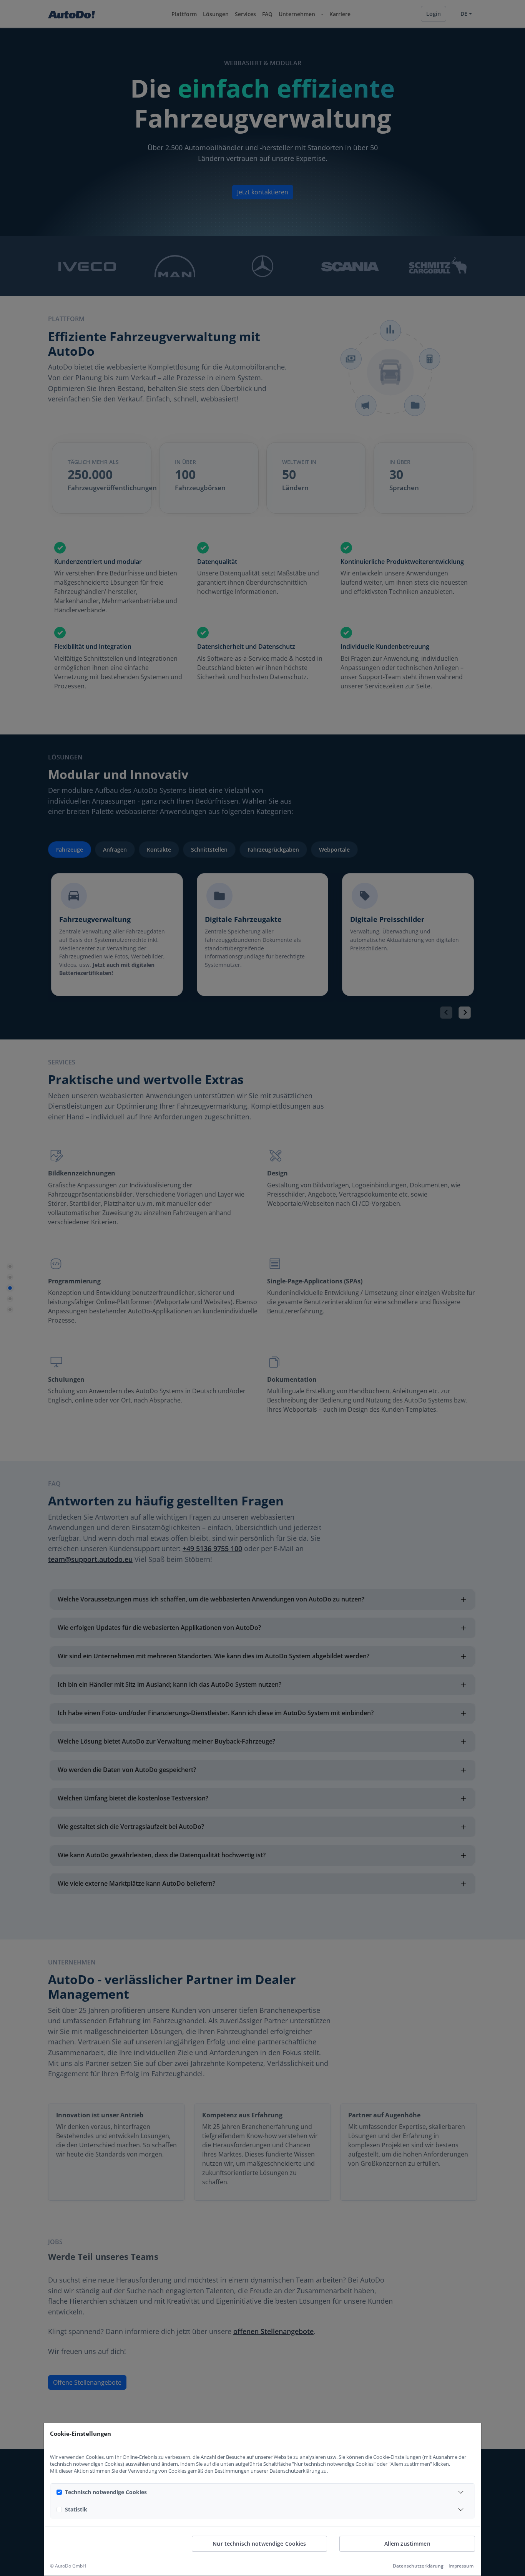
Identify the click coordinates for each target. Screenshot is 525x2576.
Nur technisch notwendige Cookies (259, 2544)
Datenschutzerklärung (418, 2566)
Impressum (461, 2566)
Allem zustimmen (407, 2544)
